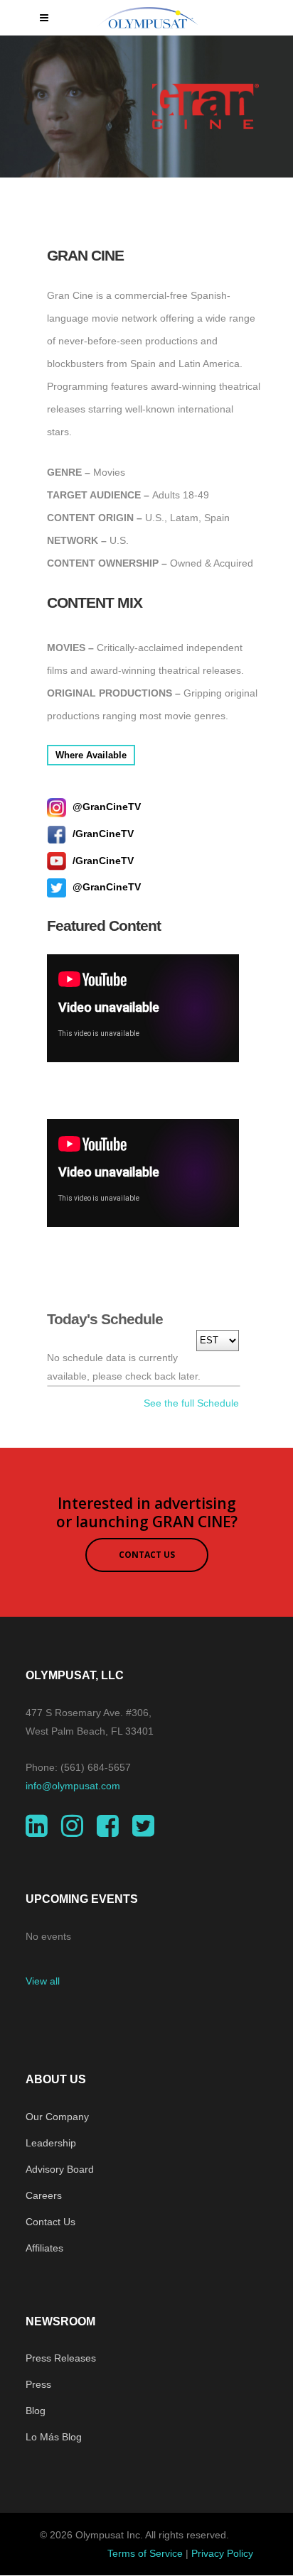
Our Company (57, 2117)
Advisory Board (60, 2169)
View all (43, 1981)
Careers (44, 2195)
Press (38, 2384)
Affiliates (44, 2248)
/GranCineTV (102, 834)
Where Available (91, 755)
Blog (36, 2411)
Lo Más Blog (54, 2437)
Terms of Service (145, 2553)
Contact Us (50, 2222)
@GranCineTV (105, 807)
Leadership (51, 2143)
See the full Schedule (191, 1403)
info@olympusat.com (73, 1786)
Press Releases (61, 2358)
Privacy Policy (222, 2553)
